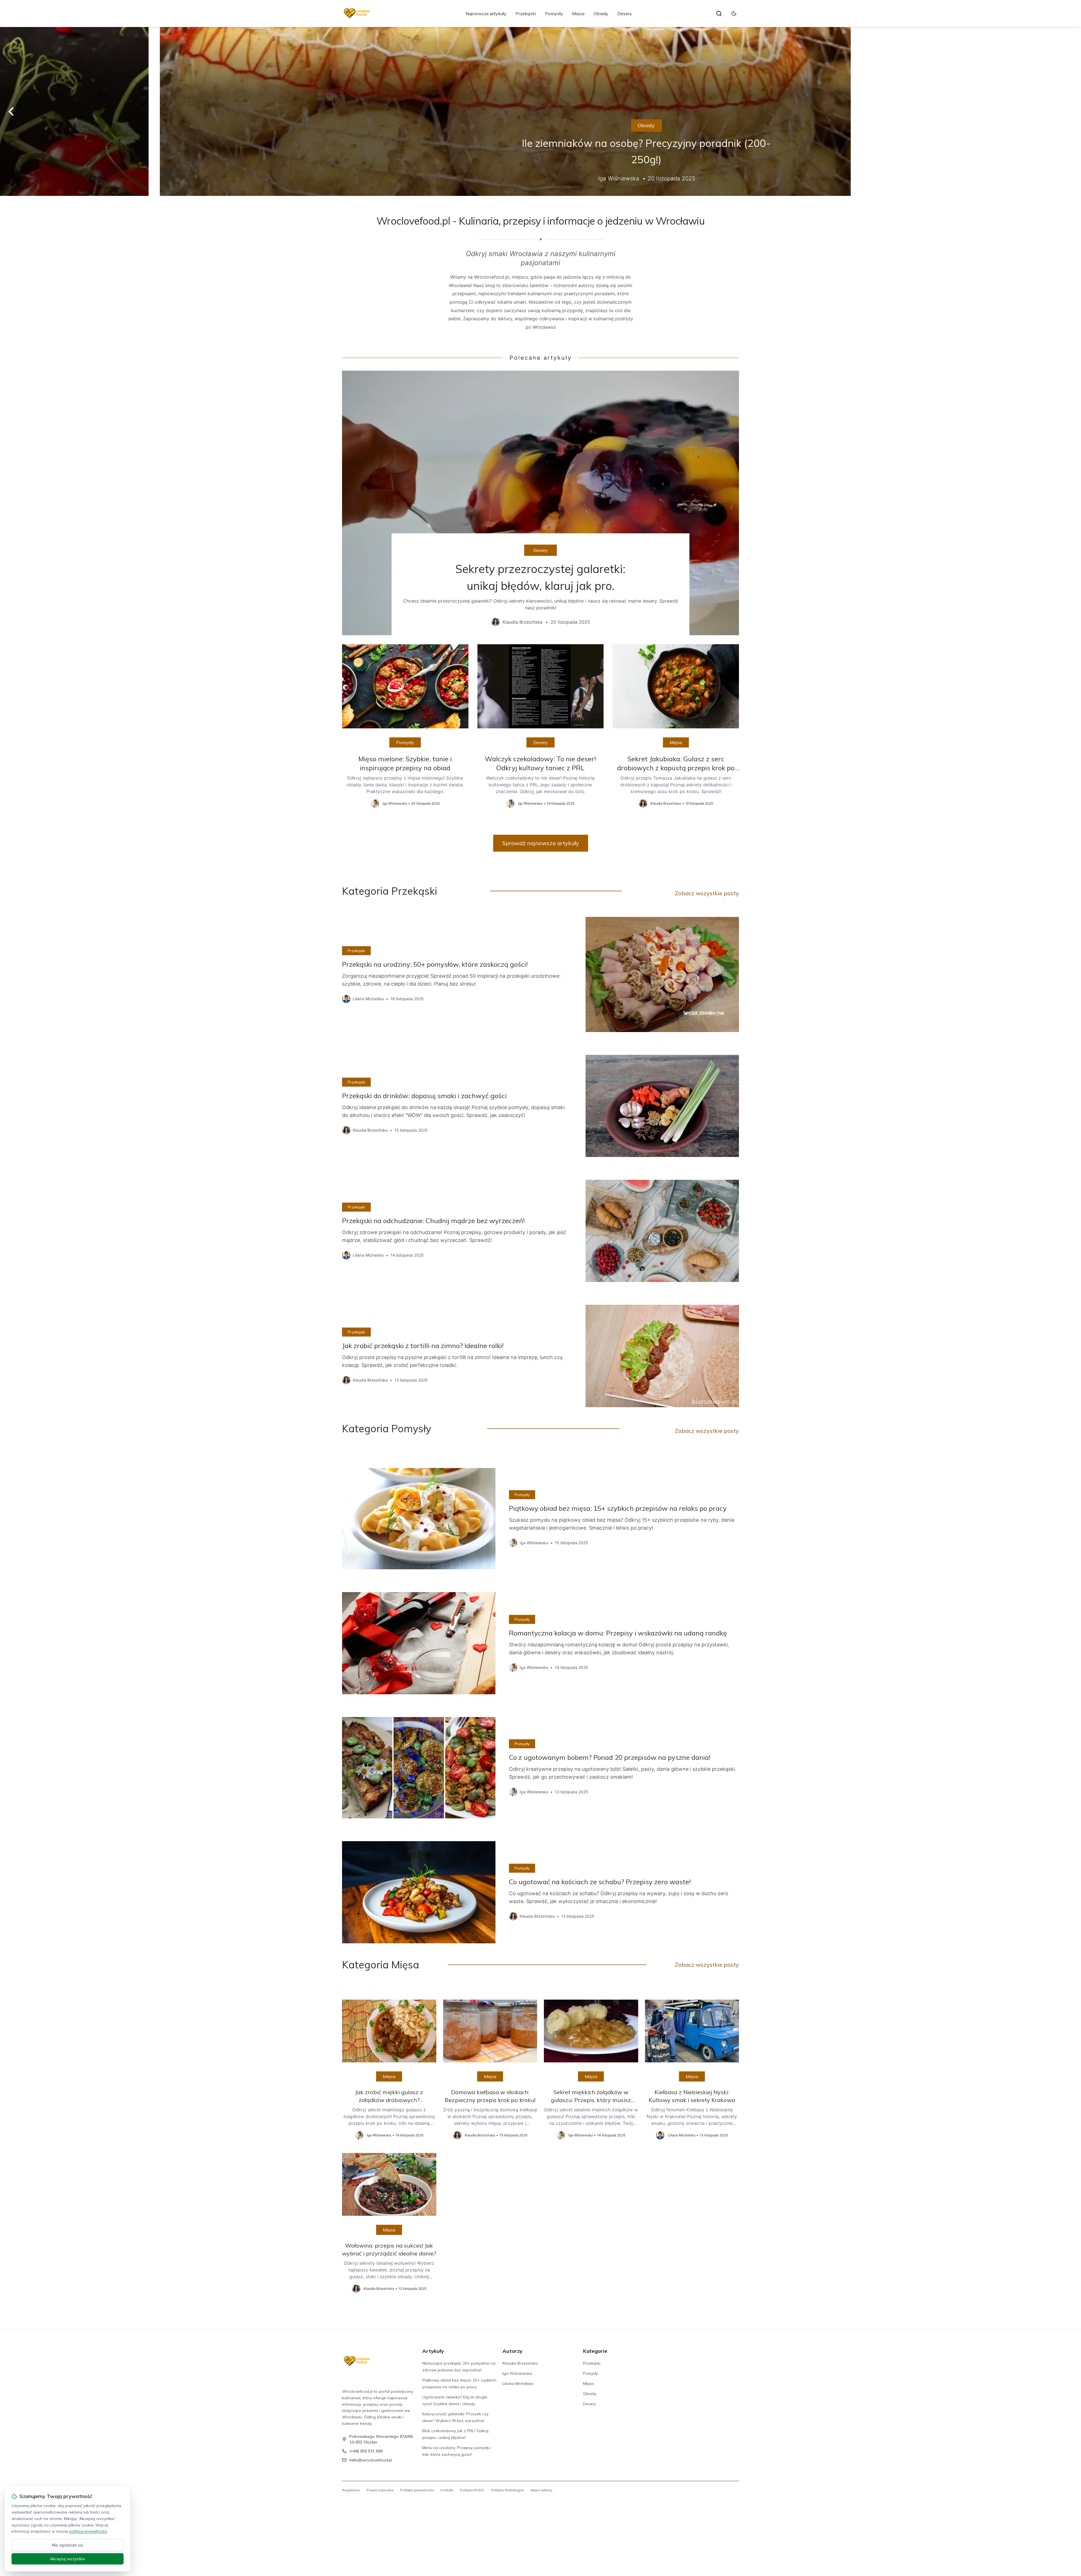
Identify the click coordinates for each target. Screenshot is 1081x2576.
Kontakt (447, 2490)
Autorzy (512, 2351)
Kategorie (595, 2351)
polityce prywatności (88, 2531)
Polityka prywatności (417, 2490)
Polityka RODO (472, 2490)
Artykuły (433, 2351)
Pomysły (554, 14)
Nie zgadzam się (68, 2545)
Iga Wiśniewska (517, 2373)
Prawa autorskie (380, 2490)
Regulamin (351, 2490)
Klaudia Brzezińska (520, 2363)
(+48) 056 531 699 (366, 2451)
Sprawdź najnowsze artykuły (541, 843)
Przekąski (526, 14)
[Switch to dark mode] (734, 14)
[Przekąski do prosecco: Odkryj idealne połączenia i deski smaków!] (540, 111)
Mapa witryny (541, 2490)
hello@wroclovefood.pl (371, 2460)
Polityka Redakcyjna (507, 2490)
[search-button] (719, 14)
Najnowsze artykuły (486, 14)
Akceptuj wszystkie (68, 2559)
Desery (625, 14)
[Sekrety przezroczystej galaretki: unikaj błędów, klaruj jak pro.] (540, 503)
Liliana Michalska (518, 2383)
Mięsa (578, 14)
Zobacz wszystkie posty (707, 893)
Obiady (601, 14)
